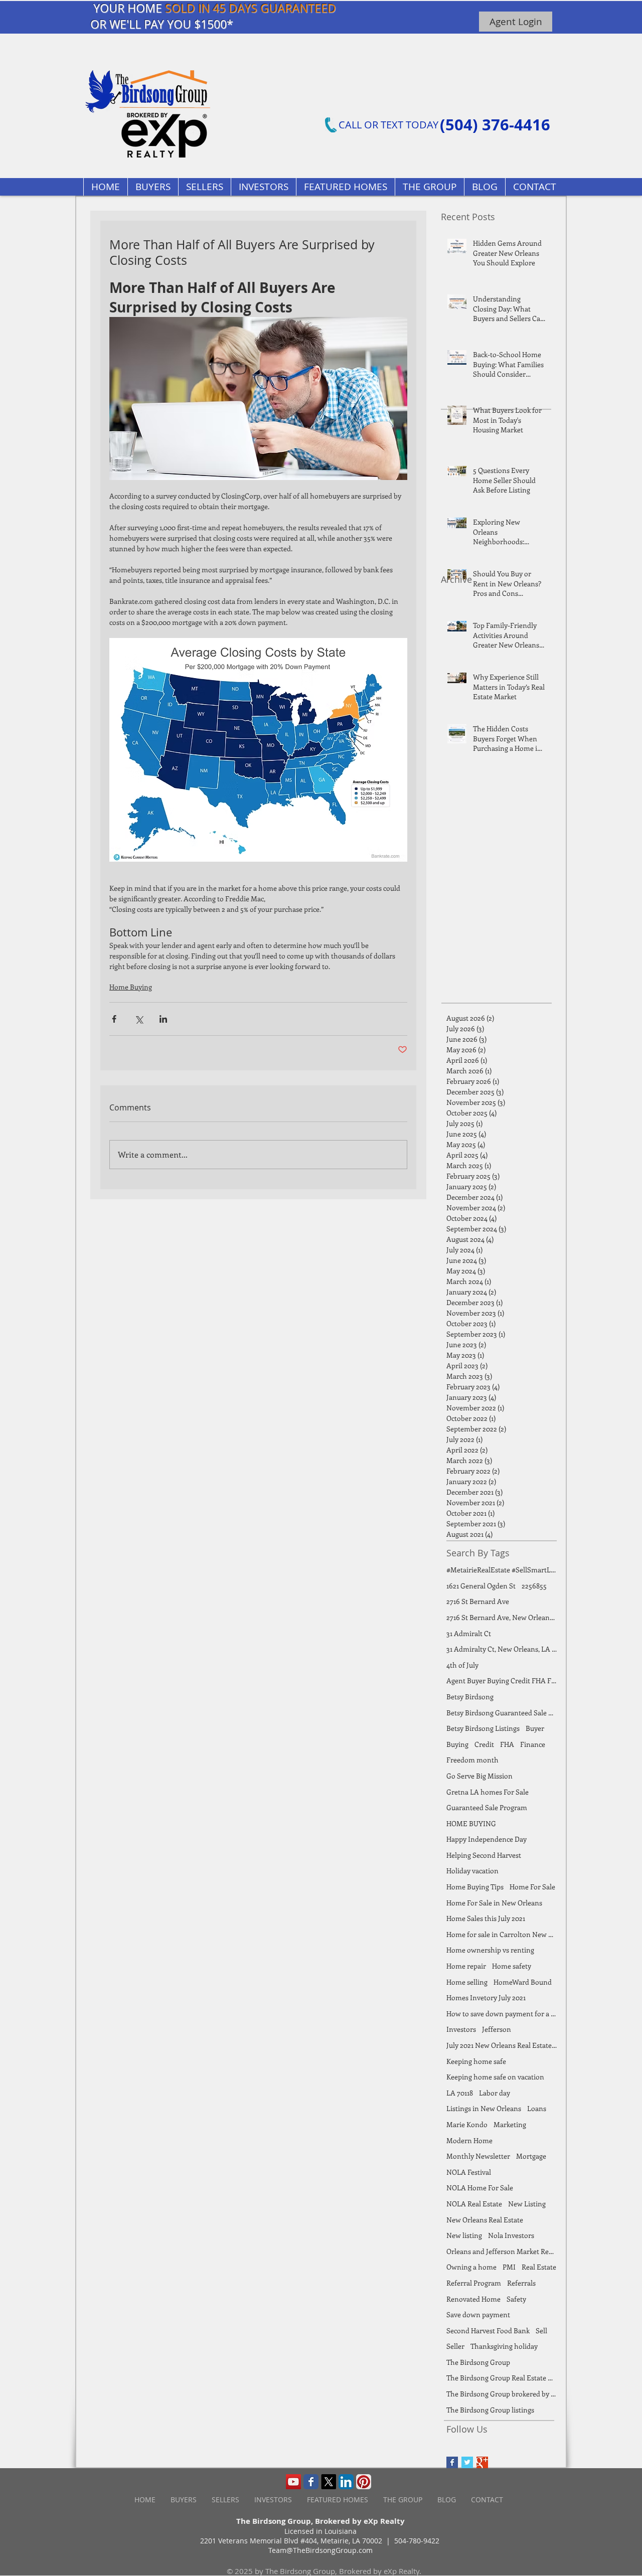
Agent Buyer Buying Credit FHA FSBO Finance (502, 1680)
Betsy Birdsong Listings (483, 1728)
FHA (507, 1744)
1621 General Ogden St (481, 1586)
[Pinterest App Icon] (364, 2482)
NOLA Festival (469, 2172)
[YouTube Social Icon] (293, 2482)
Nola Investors (511, 2235)
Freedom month (472, 1760)
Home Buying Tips (475, 1887)
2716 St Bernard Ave (478, 1601)
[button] (345, 187)
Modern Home (469, 2140)
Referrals (521, 2283)
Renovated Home (473, 2299)
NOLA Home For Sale (480, 2188)
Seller (455, 2346)
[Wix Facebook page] (311, 2482)
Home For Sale (532, 1887)
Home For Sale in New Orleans (494, 1903)
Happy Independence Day (487, 1839)
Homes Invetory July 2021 (486, 1997)
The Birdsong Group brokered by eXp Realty (502, 2394)
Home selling (467, 1982)
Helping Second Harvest (484, 1855)
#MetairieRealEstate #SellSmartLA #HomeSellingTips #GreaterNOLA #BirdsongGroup (502, 1570)
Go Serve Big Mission (479, 1776)
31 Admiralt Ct (469, 1633)
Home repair (466, 1966)
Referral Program (474, 2283)
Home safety (512, 1966)
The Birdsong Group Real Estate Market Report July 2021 (502, 2378)
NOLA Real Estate (474, 2204)
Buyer (535, 1728)
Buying (457, 1744)
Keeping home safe (476, 2061)
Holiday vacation (472, 1871)
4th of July (462, 1665)
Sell (541, 2330)
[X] (329, 2482)
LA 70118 (460, 2093)
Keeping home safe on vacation (495, 2077)
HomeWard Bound (523, 1982)
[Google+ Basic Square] (482, 2462)
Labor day (495, 2093)
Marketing (510, 2124)
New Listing (527, 2204)
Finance (533, 1744)
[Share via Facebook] (114, 1019)
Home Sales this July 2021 (486, 1918)
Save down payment (478, 2314)
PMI (509, 2267)
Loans (537, 2108)
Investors (461, 2029)
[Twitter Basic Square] (467, 2462)
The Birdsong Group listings (490, 2410)
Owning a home (471, 2267)
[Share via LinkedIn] (163, 1019)
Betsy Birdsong (470, 1697)
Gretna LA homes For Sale (488, 1792)
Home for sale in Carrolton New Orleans (502, 1934)
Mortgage (531, 2156)
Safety (516, 2299)
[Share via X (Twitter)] (139, 1019)
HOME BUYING (471, 1823)
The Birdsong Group (478, 2362)
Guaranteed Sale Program (487, 1807)
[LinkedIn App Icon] (346, 2482)
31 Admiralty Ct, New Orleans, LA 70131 (502, 1649)
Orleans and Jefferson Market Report (502, 2251)
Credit (484, 1744)
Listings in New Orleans (484, 2108)
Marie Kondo (467, 2124)
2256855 (534, 1586)
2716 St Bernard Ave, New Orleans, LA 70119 (502, 1617)
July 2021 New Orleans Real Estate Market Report (502, 2045)
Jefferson (497, 2029)
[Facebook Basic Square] (452, 2462)
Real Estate (539, 2267)
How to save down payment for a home (502, 2014)
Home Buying (131, 987)
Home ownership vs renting (490, 1950)
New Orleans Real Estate (485, 2220)
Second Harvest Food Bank (488, 2330)
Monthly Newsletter (478, 2156)
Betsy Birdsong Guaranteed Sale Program (502, 1713)
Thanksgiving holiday (504, 2346)
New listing (464, 2235)
